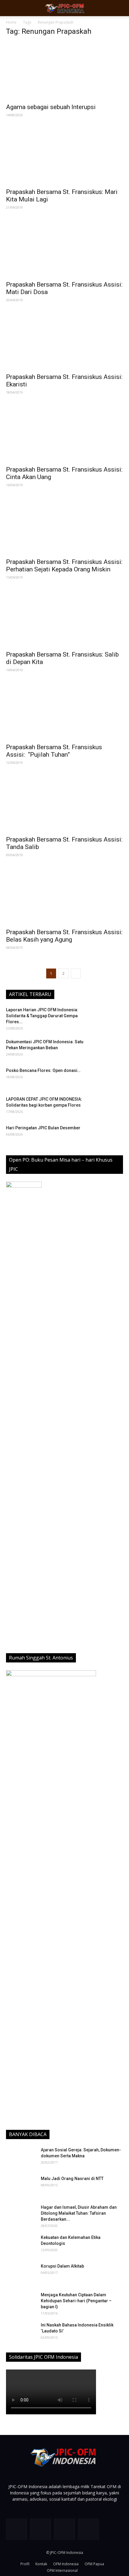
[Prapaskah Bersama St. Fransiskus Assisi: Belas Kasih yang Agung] (64, 896)
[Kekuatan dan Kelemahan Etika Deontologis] (21, 2245)
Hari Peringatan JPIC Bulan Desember (43, 1128)
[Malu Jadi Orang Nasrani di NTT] (21, 2186)
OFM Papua (94, 2564)
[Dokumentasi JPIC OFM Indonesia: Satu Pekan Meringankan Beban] (108, 1049)
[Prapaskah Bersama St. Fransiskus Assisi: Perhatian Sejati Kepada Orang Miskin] (64, 526)
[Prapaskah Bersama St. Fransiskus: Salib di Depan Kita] (64, 618)
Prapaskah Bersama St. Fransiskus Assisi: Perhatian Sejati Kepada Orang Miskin (64, 566)
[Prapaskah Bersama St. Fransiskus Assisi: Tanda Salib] (64, 803)
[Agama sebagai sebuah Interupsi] (64, 71)
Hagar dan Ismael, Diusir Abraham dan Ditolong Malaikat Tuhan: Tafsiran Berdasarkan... (79, 2213)
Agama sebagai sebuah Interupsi (51, 107)
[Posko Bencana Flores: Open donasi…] (108, 1078)
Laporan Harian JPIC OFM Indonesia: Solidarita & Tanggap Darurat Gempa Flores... (42, 1016)
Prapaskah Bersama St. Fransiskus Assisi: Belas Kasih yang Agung (64, 936)
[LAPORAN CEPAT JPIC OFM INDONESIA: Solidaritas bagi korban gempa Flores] (108, 1107)
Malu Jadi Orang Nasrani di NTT (72, 2179)
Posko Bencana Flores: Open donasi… (43, 1070)
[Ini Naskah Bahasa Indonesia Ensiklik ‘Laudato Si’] (21, 2332)
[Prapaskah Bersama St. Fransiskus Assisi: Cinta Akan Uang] (64, 433)
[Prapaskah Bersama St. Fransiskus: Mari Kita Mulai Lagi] (64, 156)
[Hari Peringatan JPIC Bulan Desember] (108, 1135)
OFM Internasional (62, 2570)
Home (11, 22)
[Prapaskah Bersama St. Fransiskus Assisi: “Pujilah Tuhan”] (64, 711)
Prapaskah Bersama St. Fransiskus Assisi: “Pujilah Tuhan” (54, 751)
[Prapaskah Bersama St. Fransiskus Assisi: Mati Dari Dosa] (64, 248)
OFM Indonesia (66, 2564)
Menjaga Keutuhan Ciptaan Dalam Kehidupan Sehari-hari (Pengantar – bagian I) (76, 2301)
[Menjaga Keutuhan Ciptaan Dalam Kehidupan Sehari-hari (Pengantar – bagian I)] (21, 2302)
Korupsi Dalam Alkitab (62, 2266)
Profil (25, 2564)
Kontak (41, 2564)
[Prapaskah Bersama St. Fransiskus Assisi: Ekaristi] (64, 341)
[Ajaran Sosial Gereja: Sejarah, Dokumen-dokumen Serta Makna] (21, 2157)
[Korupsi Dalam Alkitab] (20, 2273)
